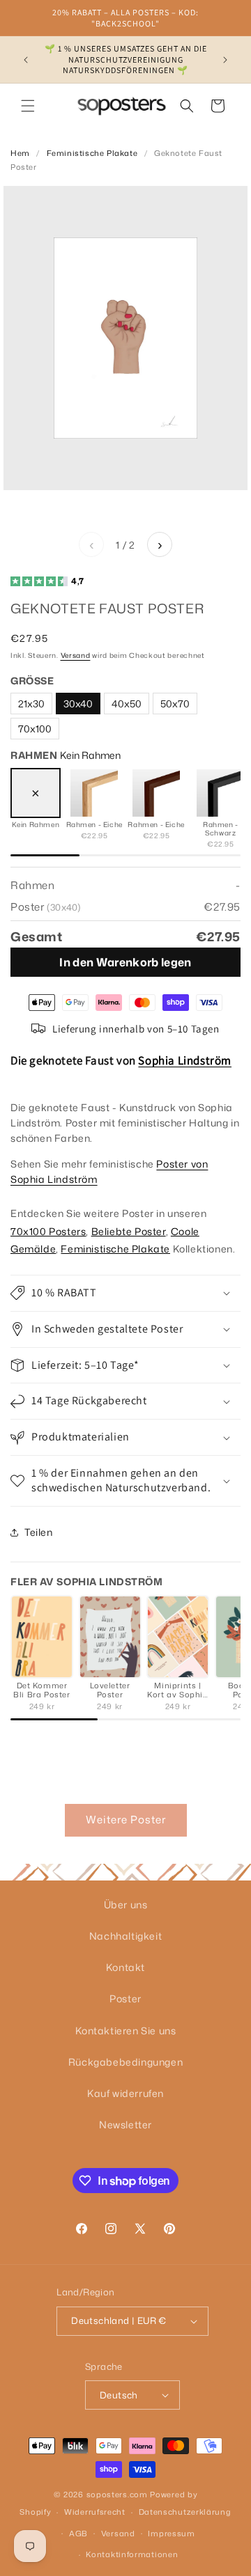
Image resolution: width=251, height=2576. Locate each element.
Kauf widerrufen (125, 2093)
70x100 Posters (48, 1231)
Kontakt (125, 1967)
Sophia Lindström (185, 1060)
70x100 (35, 729)
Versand (76, 655)
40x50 (127, 704)
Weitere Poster (126, 1820)
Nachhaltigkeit (125, 1936)
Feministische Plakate (92, 153)
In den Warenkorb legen (125, 962)
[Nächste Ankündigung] (225, 60)
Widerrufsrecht (95, 2512)
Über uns (126, 1904)
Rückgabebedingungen (125, 2062)
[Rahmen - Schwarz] (220, 793)
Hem (20, 153)
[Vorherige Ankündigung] (26, 60)
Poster (125, 1998)
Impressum (171, 2534)
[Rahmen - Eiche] (94, 793)
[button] (28, 106)
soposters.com (117, 2495)
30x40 (78, 704)
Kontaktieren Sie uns (126, 2031)
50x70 (175, 704)
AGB (78, 2534)
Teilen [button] (39, 1532)
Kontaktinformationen (132, 2554)
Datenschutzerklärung (185, 2512)
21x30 (31, 704)
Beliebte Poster (129, 1231)
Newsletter (125, 2125)
